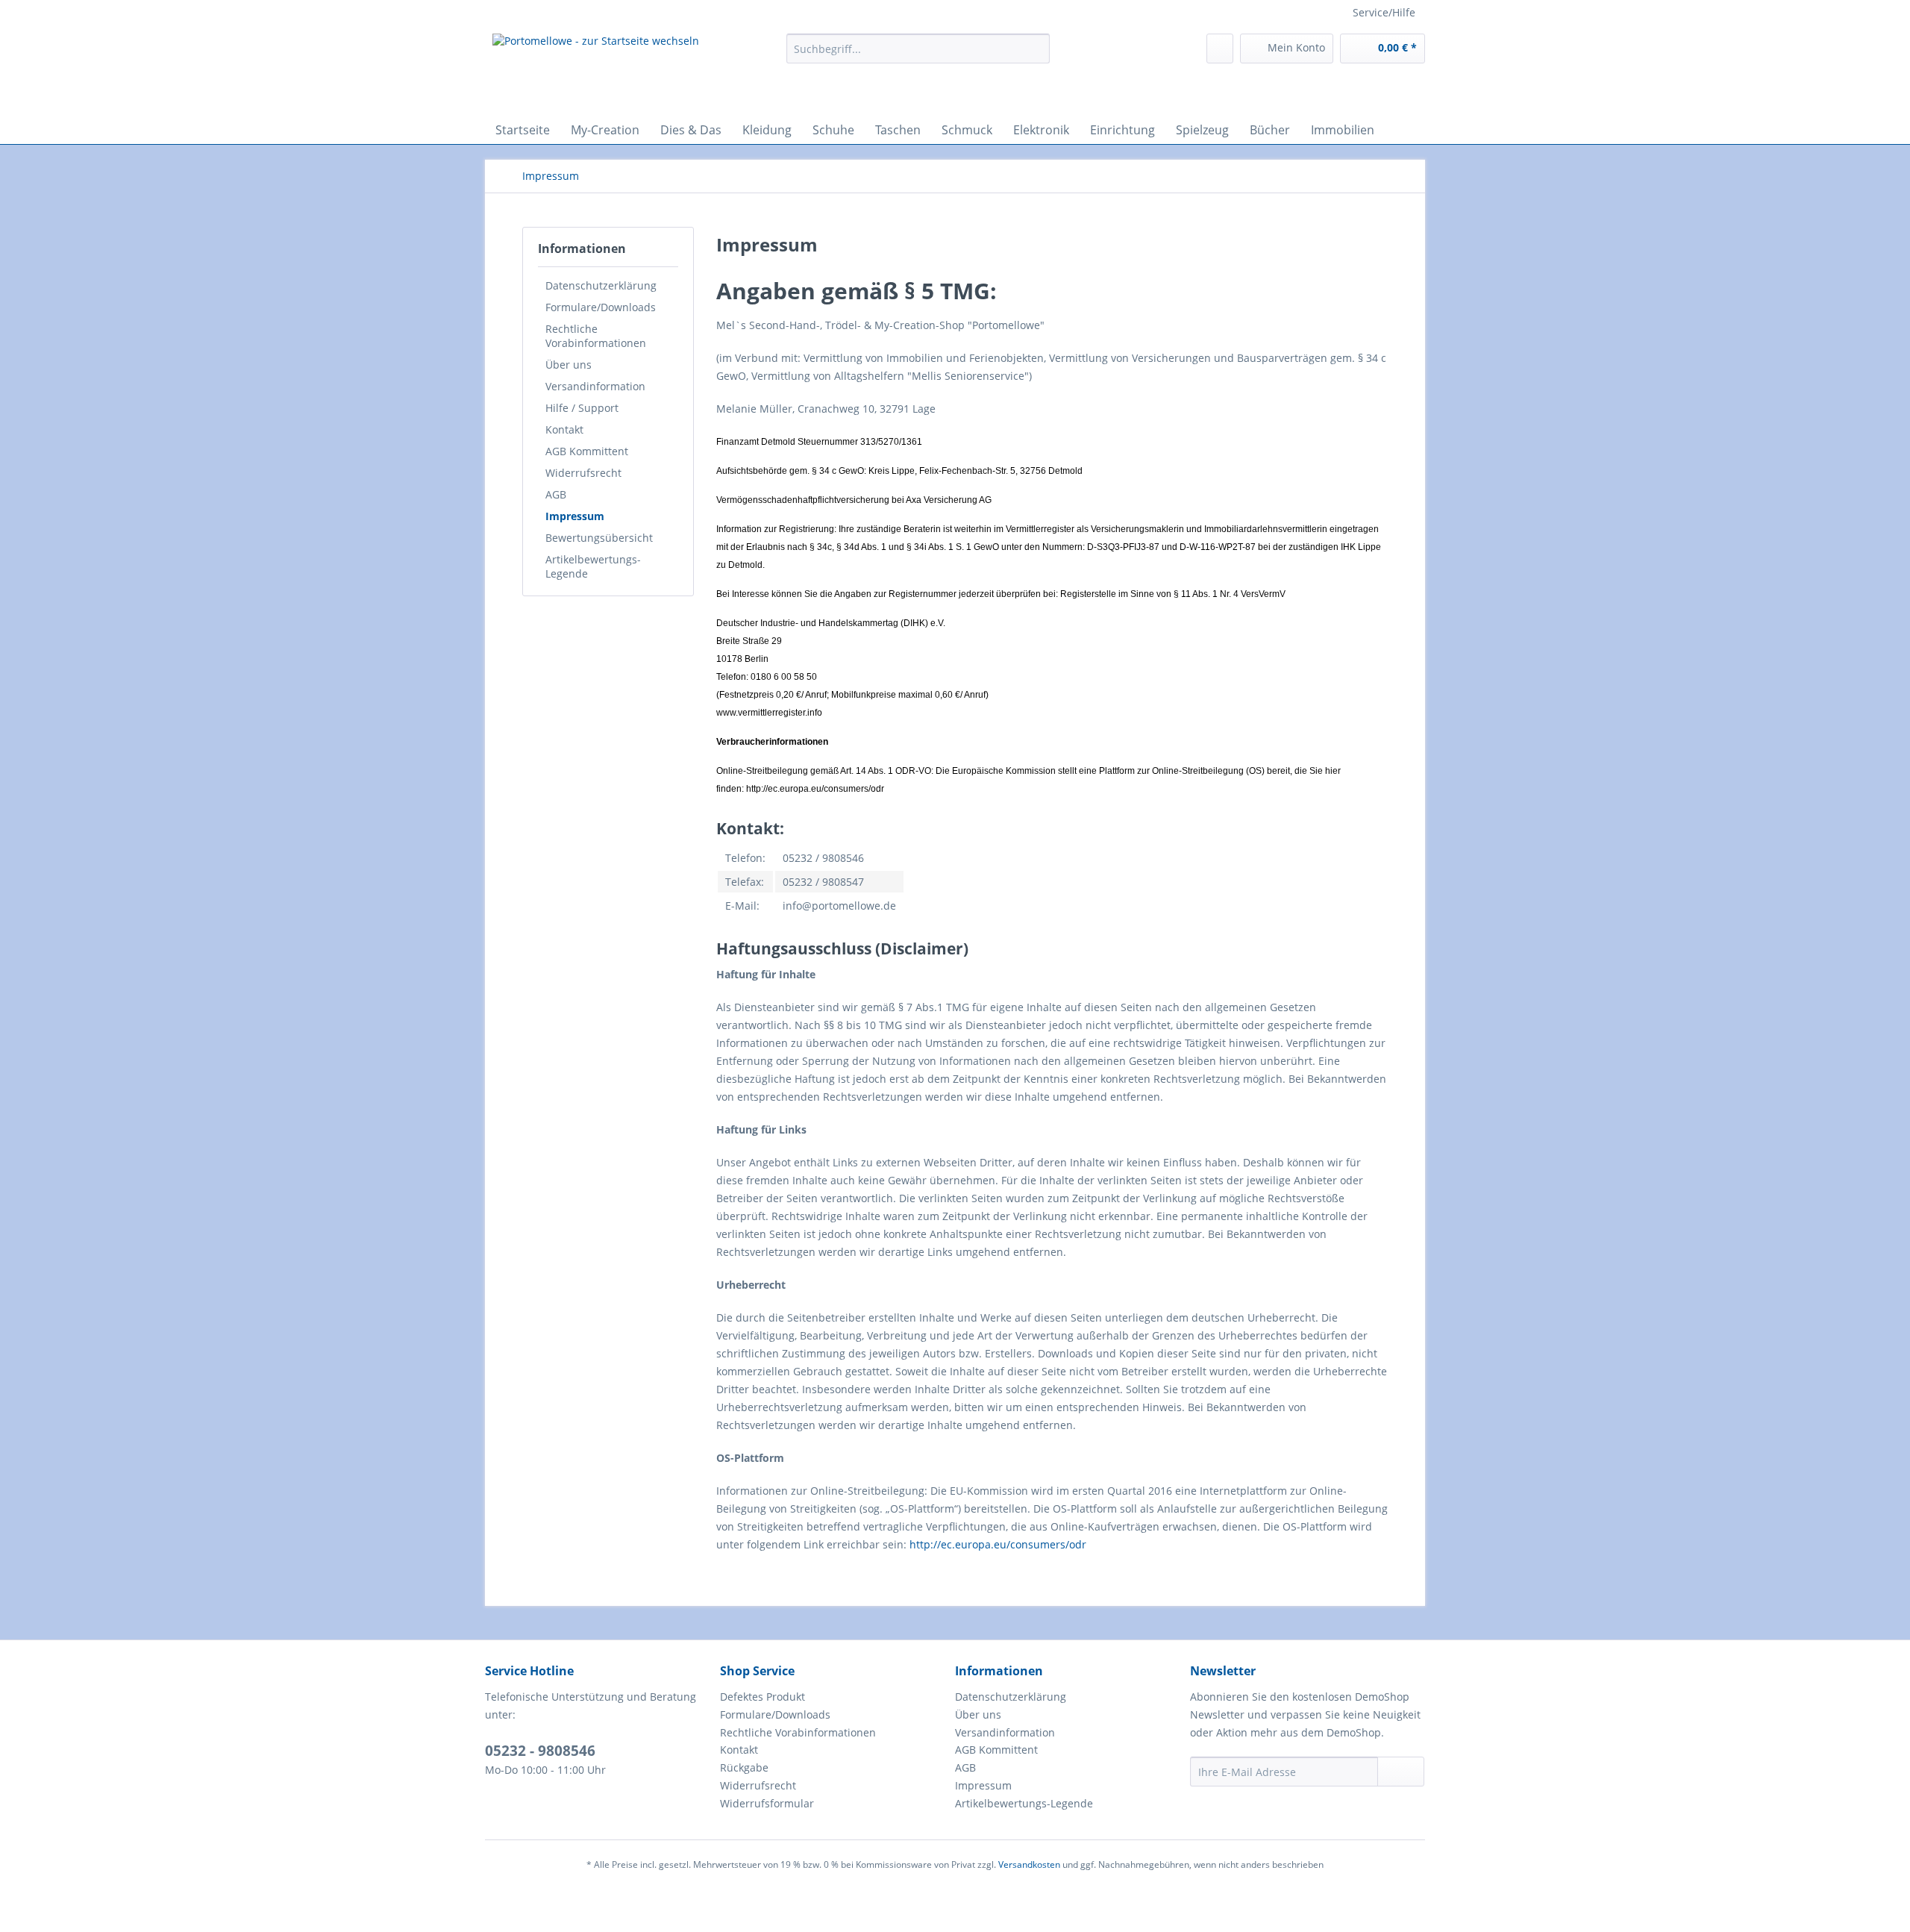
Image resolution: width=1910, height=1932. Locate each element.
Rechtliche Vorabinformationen (596, 336)
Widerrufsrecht (583, 473)
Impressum (575, 516)
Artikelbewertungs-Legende (593, 566)
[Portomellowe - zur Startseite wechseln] (596, 71)
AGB (556, 494)
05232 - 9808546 (540, 1751)
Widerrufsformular (767, 1803)
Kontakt (564, 429)
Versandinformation (595, 386)
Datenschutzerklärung (601, 285)
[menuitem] (918, 56)
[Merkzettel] (1220, 49)
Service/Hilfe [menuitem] (1384, 12)
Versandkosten (1029, 1864)
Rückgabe (744, 1767)
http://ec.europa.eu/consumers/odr (998, 1544)
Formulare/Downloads (601, 307)
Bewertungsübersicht (599, 538)
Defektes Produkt (763, 1697)
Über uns (569, 365)
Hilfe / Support (582, 408)
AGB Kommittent (587, 451)
